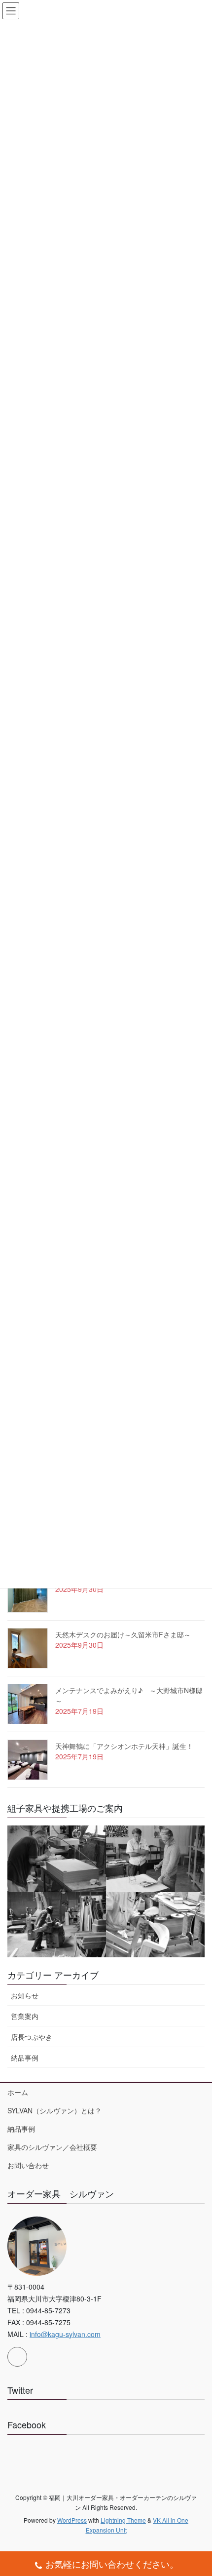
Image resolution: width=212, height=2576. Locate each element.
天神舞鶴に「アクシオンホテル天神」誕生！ (124, 1746)
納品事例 (25, 2058)
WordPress (72, 2520)
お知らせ (25, 1995)
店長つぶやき (32, 2037)
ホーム (18, 2092)
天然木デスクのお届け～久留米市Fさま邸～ (123, 1634)
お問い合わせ (28, 2165)
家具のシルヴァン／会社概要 (52, 2147)
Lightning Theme (123, 2520)
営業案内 (25, 2016)
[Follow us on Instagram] (17, 2357)
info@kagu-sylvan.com (65, 2334)
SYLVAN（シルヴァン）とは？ (54, 2110)
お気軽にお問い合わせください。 (112, 2564)
